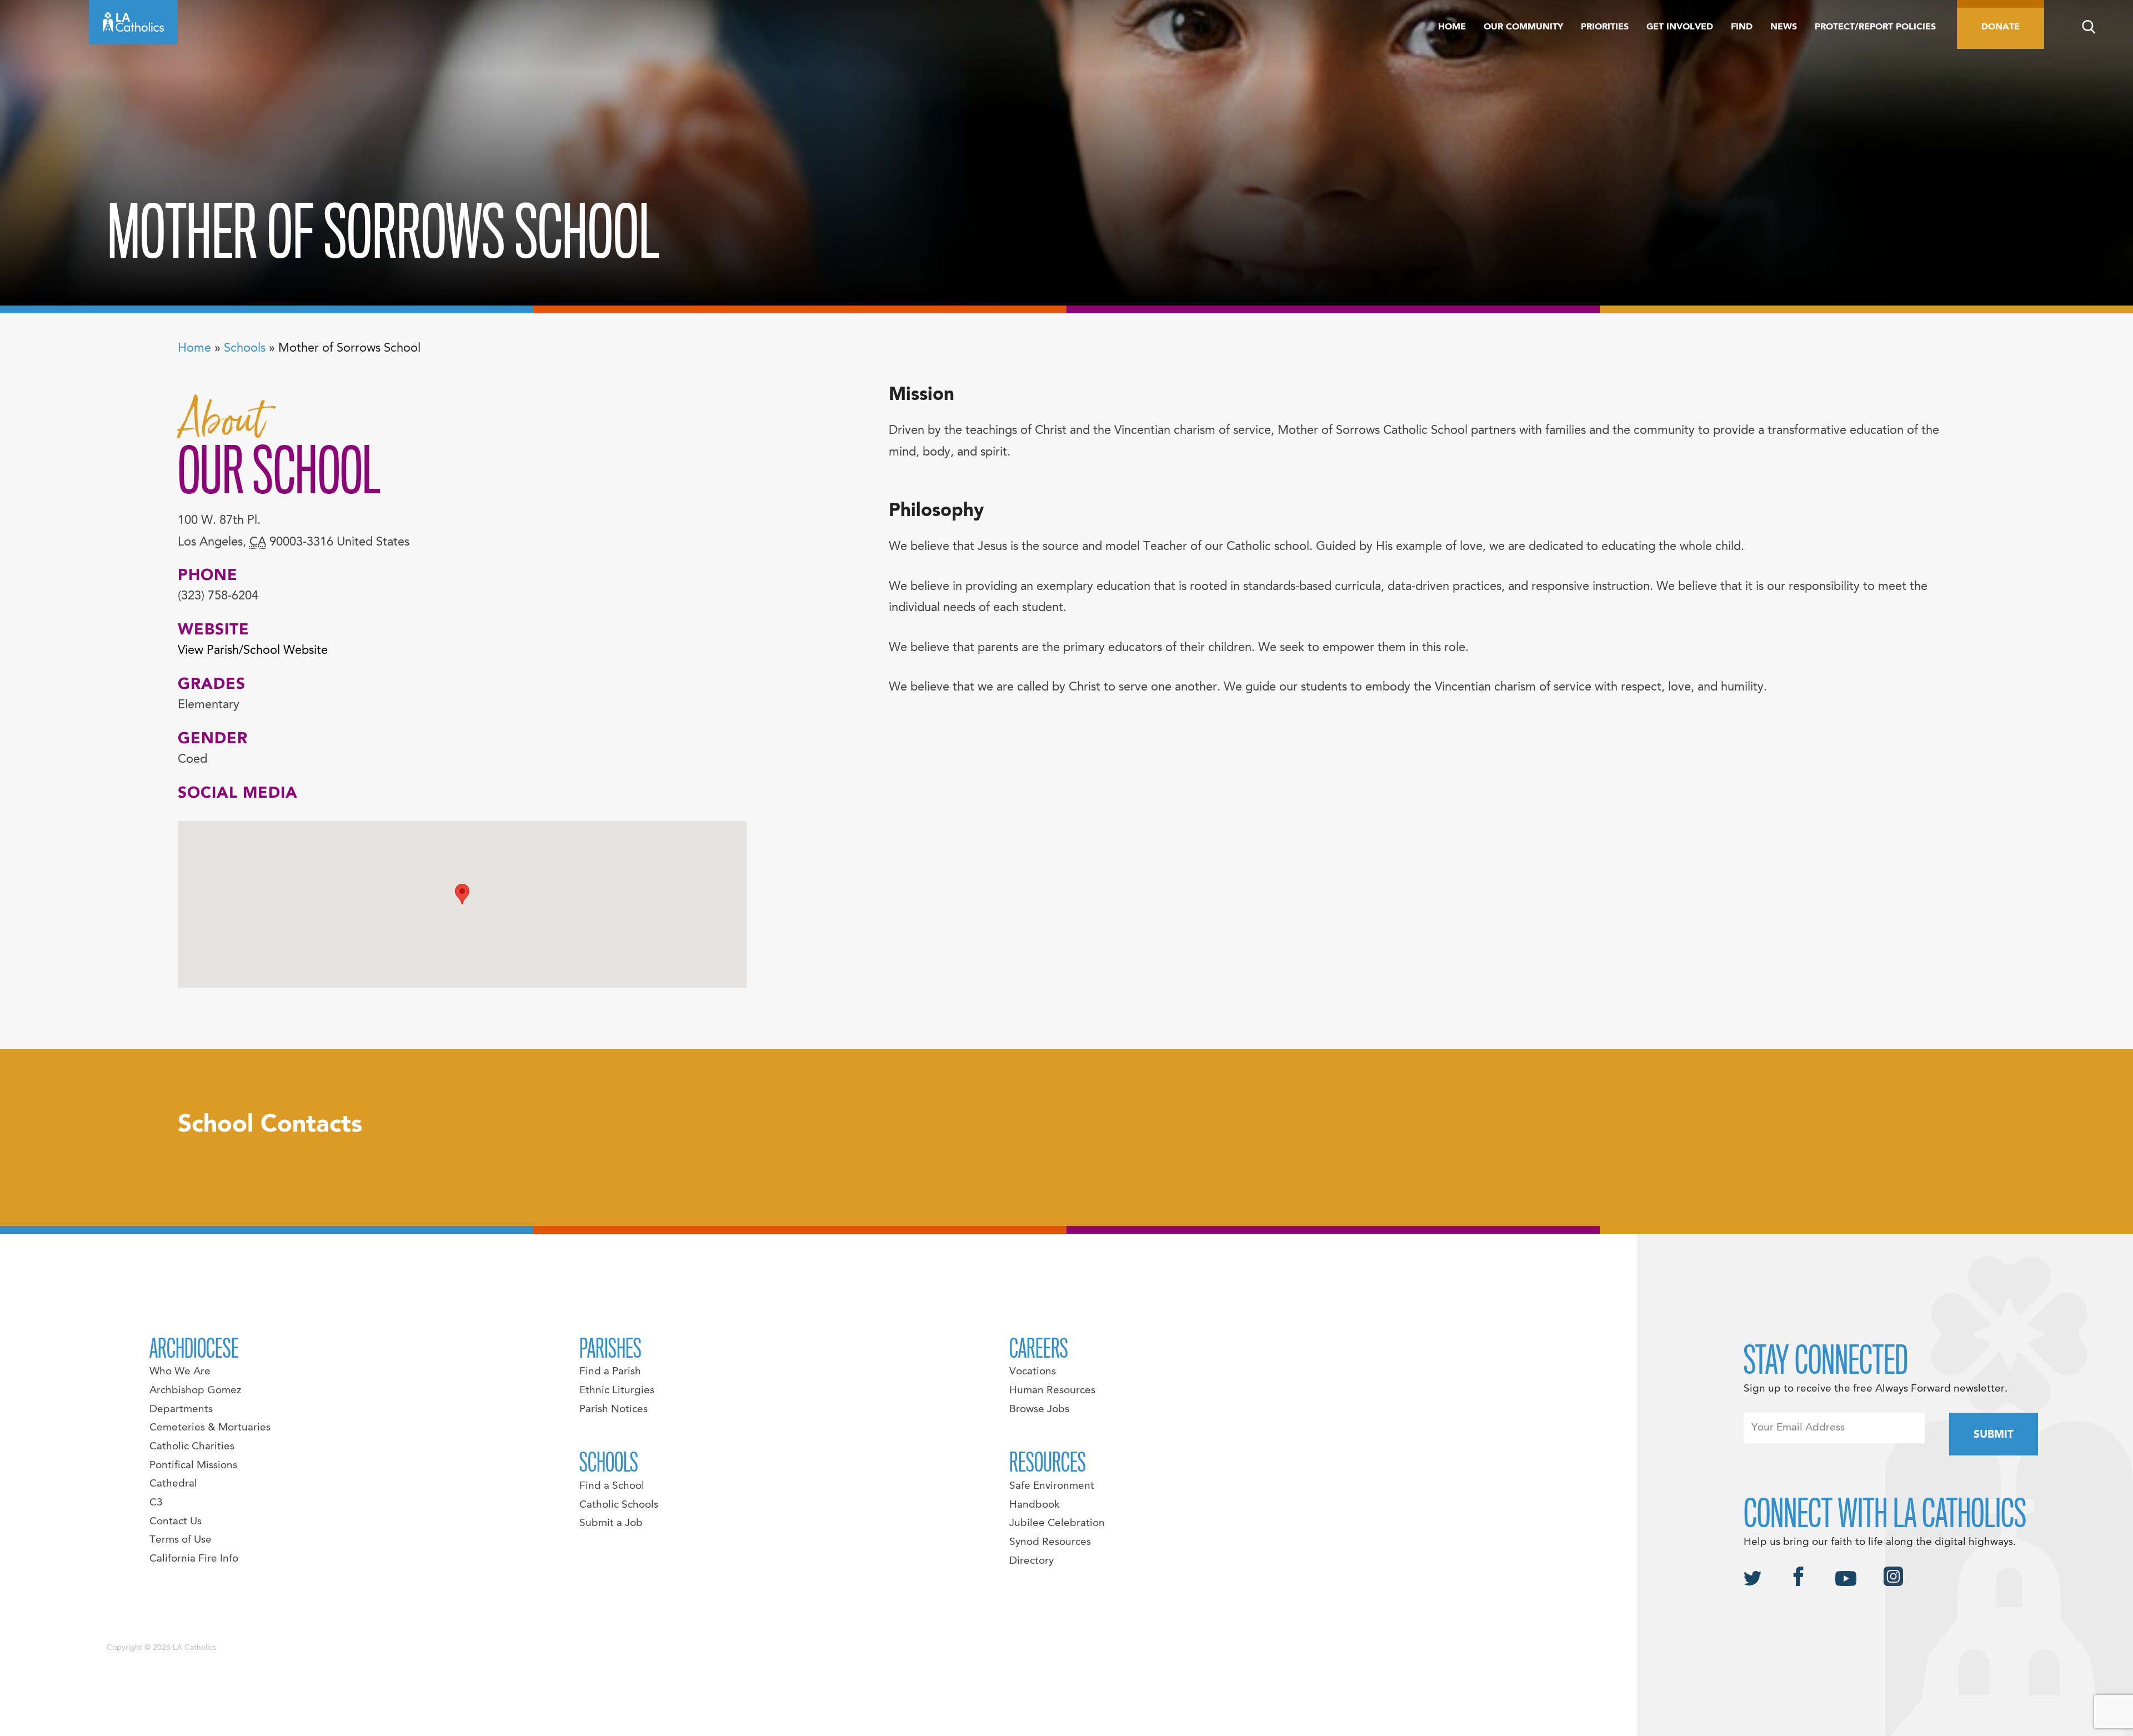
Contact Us (176, 1522)
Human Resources (1052, 1390)
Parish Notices (614, 1409)
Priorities (1605, 27)
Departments (181, 1409)
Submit (1994, 1435)
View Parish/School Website (253, 651)
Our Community (1523, 27)
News (1784, 27)
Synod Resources (1050, 1542)
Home (1452, 27)
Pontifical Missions (193, 1465)
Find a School (612, 1486)
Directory (1032, 1561)
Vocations (1033, 1372)
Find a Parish (610, 1372)
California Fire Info (194, 1559)
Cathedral (173, 1484)
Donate (2001, 27)
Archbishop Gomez (195, 1390)
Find (1742, 27)
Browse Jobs (1039, 1409)
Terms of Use (181, 1540)
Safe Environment (1052, 1486)
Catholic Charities (192, 1447)
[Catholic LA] (133, 22)
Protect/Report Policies (1875, 27)
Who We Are (180, 1372)
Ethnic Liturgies (617, 1390)
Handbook (1035, 1505)
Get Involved (1680, 27)
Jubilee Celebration (1057, 1523)
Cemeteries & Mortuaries (210, 1428)
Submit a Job (611, 1523)
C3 (156, 1503)
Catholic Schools (619, 1505)
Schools (245, 348)
